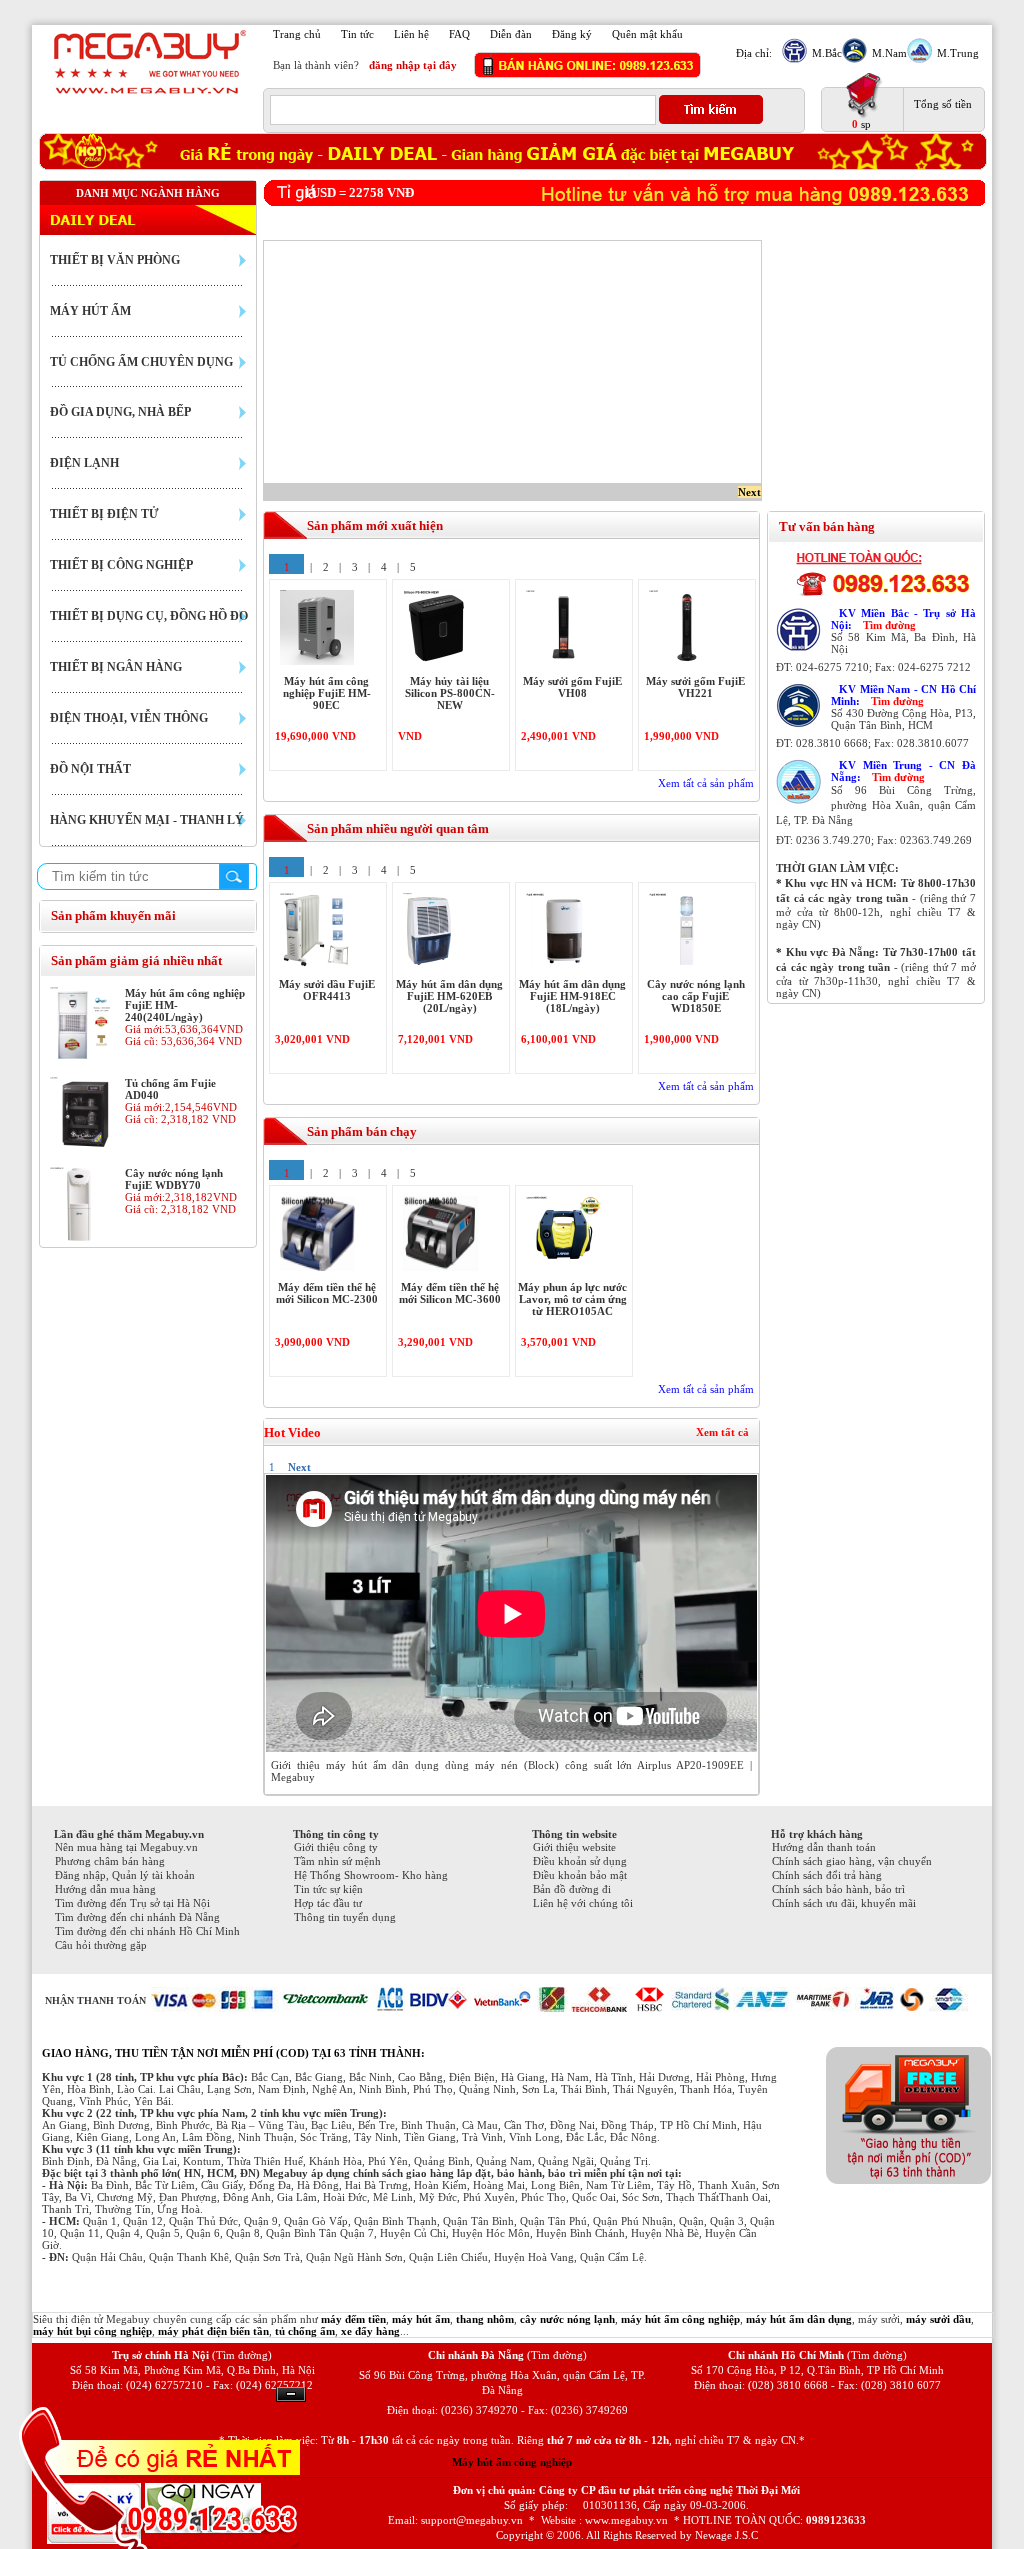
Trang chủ (297, 34)
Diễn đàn (511, 34)
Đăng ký (572, 34)
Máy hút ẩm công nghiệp (512, 2462)
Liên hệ (411, 34)
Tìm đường (889, 625)
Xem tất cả (722, 1432)
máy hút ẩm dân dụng (799, 2319)
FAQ (459, 34)
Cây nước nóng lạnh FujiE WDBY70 (174, 1179)
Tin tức (357, 34)
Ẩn (291, 2394)
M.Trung (958, 53)
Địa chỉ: (754, 53)
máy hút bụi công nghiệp (92, 2331)
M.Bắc (827, 53)
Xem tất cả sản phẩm (706, 783)
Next (749, 492)
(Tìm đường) (242, 2355)
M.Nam (889, 53)
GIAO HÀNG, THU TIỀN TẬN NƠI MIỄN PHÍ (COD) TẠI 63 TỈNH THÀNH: (233, 2053)
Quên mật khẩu (647, 34)
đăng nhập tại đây (413, 65)
